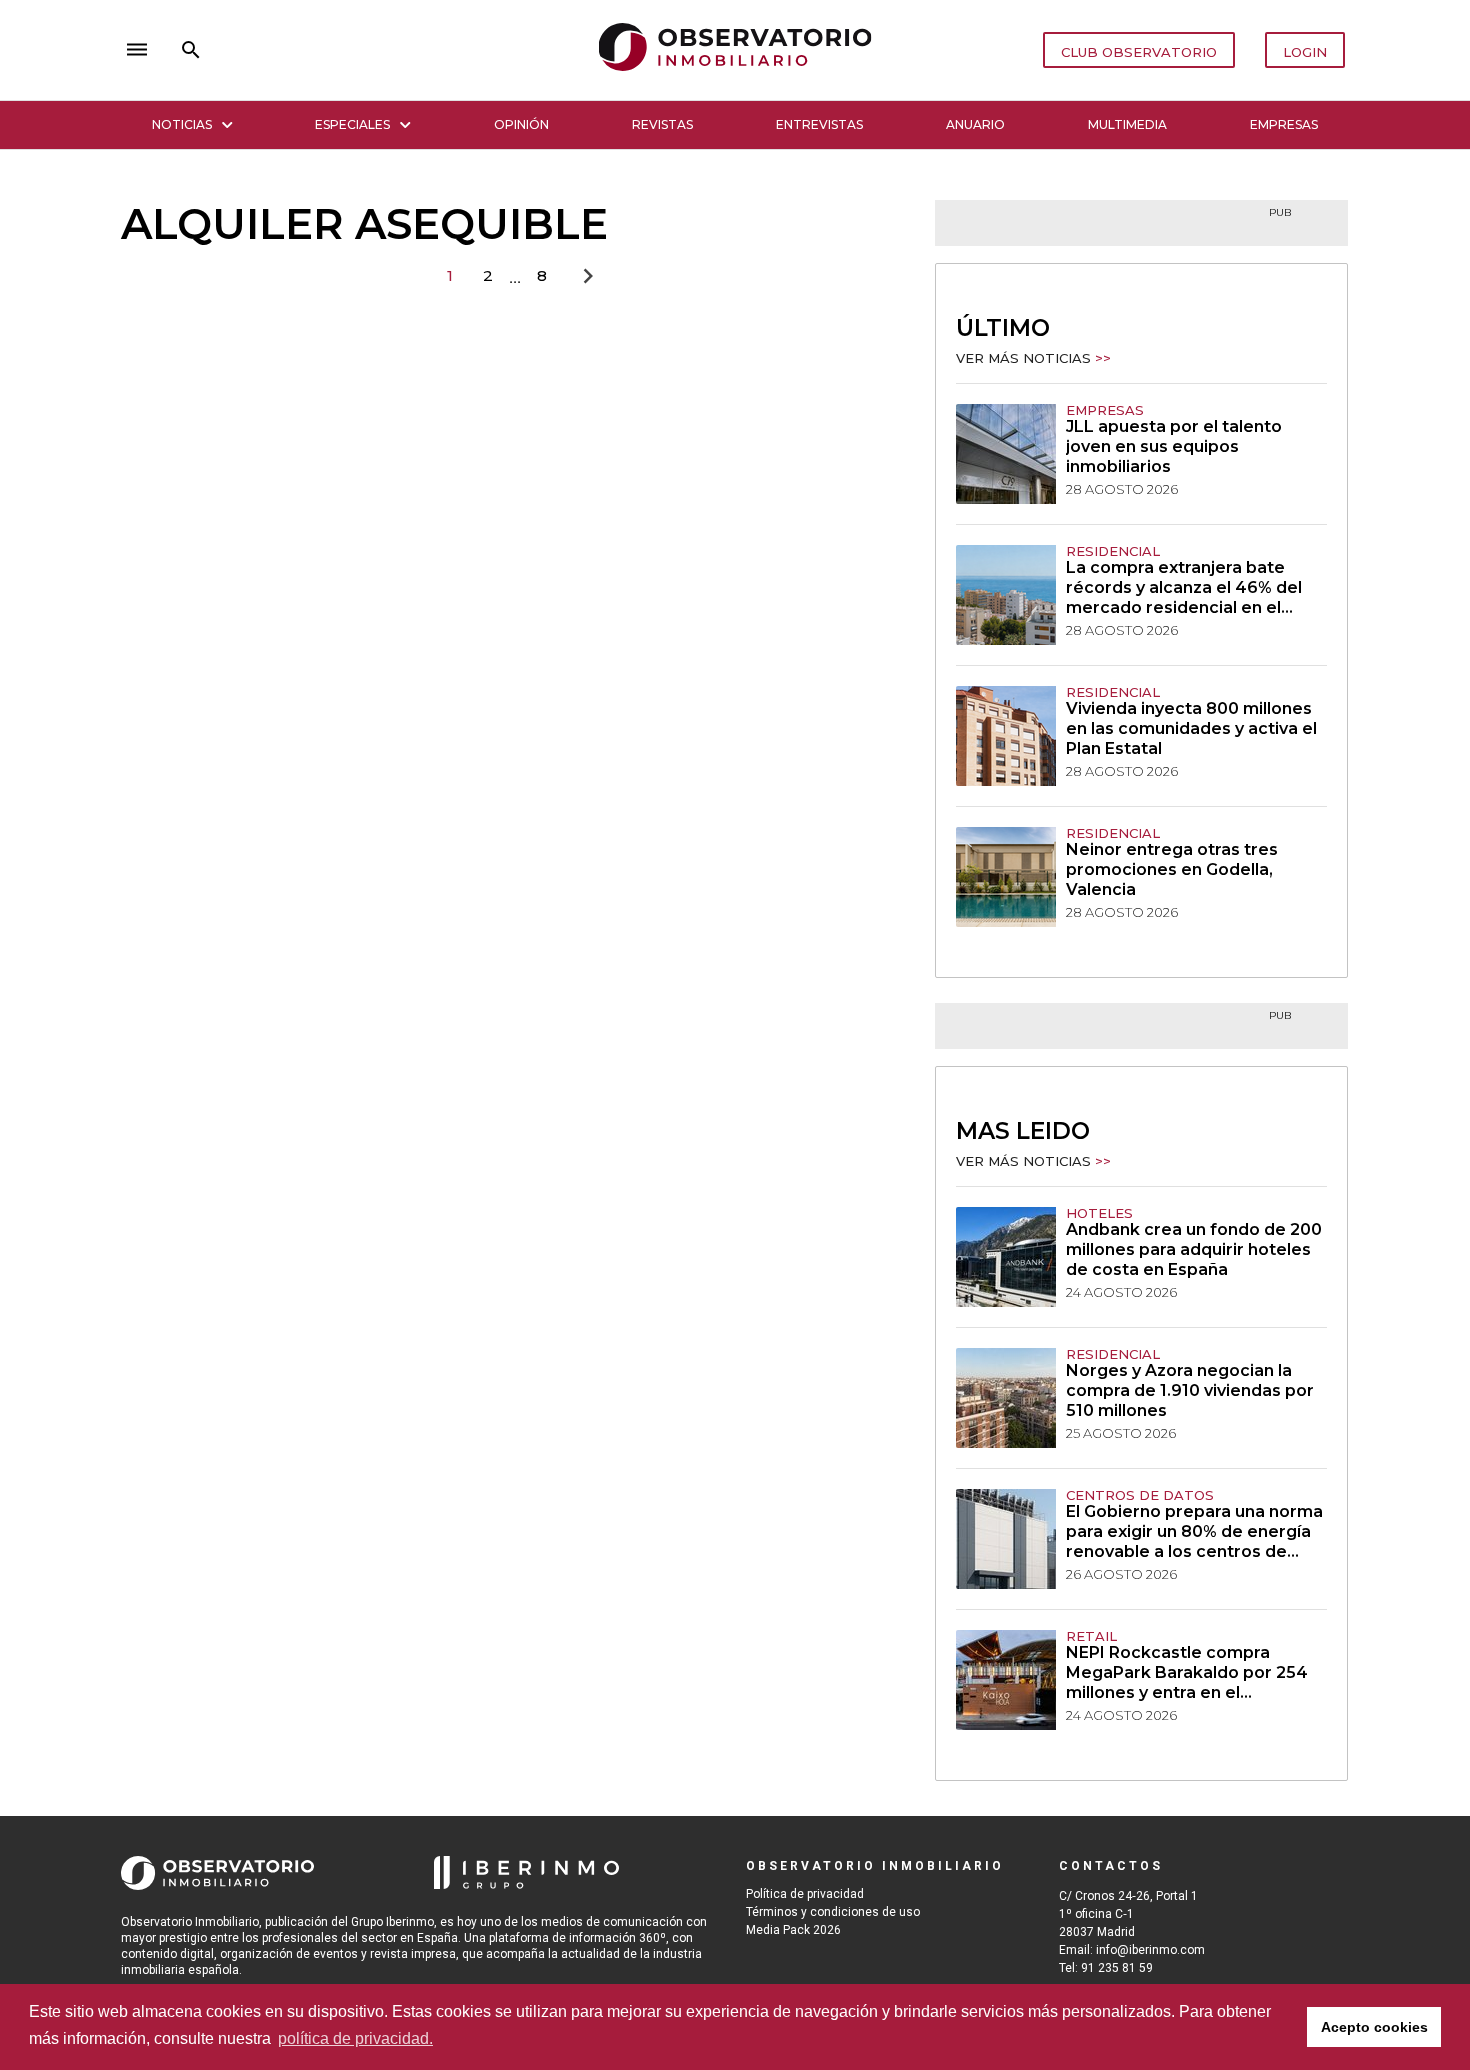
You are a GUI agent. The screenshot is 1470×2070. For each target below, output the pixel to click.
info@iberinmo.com (1150, 1950)
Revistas (662, 124)
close (401, 50)
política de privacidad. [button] (355, 2038)
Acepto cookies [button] (1374, 2027)
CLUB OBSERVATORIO (1139, 52)
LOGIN (1305, 52)
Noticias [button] (182, 124)
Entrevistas (819, 124)
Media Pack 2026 (793, 1930)
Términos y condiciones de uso (833, 1912)
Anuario (975, 124)
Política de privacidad (805, 1894)
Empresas (1284, 124)
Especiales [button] (352, 124)
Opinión (521, 124)
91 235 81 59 (1117, 1968)
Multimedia (1127, 124)
